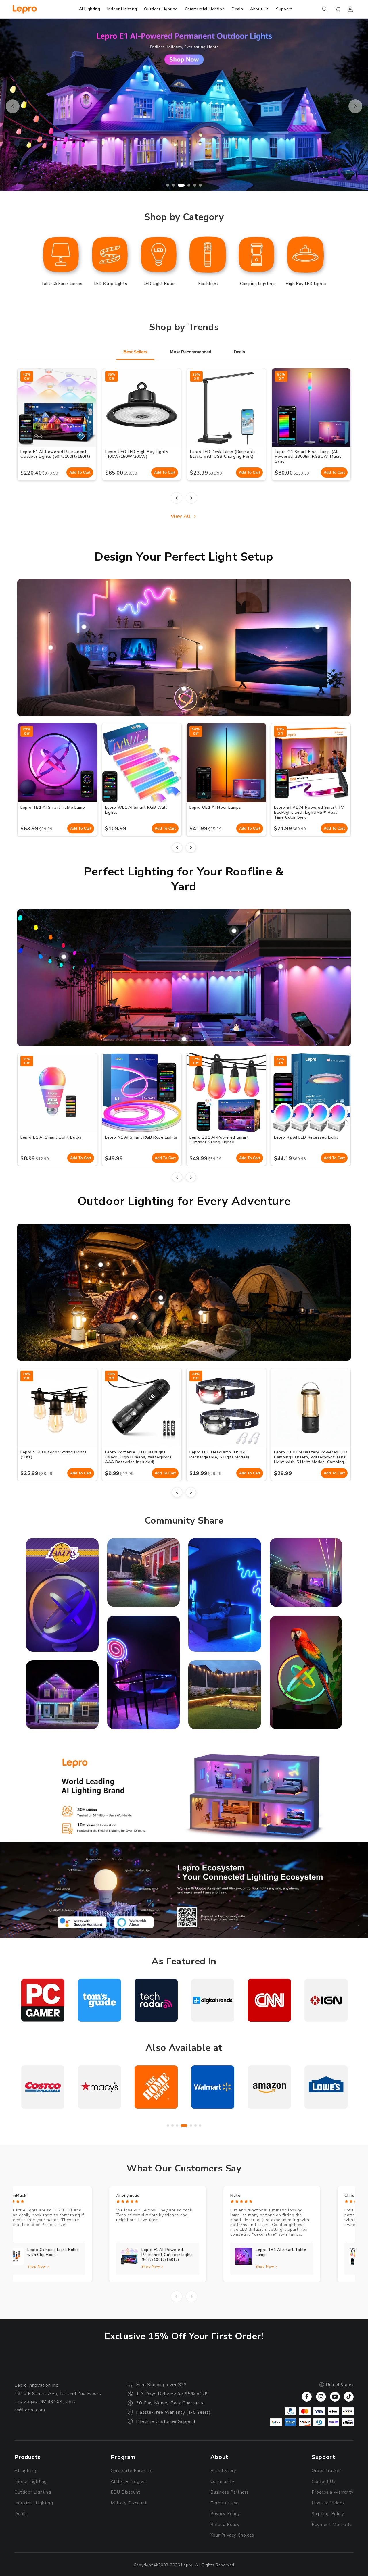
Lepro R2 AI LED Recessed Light (306, 1137)
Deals (239, 352)
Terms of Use (225, 2503)
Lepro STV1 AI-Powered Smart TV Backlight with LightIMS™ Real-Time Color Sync (309, 812)
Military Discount (129, 2503)
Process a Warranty (333, 2492)
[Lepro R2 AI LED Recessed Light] (234, 931)
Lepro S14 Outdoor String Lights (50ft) (54, 1455)
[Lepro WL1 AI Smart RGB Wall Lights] (84, 627)
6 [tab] (198, 185)
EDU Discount (125, 2492)
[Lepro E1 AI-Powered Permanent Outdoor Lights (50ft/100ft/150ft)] (184, 977)
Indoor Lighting (31, 2481)
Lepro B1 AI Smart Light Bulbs (51, 1137)
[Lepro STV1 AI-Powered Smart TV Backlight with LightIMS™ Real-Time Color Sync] (317, 627)
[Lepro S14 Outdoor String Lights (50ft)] (101, 1265)
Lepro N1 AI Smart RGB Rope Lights (141, 1137)
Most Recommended (191, 352)
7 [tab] (200, 2126)
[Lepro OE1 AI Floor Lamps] (51, 648)
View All (181, 516)
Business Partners (230, 2492)
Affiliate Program (129, 2481)
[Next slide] (355, 106)
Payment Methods (331, 2525)
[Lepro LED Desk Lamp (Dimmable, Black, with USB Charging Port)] (201, 648)
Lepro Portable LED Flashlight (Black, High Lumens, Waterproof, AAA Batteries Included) (139, 1457)
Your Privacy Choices (232, 2535)
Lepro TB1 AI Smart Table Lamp (53, 807)
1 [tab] (168, 185)
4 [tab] (185, 185)
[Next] (191, 498)
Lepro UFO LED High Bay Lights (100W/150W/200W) (137, 454)
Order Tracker (326, 2471)
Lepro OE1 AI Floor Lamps (215, 807)
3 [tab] (179, 185)
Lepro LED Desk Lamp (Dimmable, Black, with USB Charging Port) (223, 454)
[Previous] (177, 498)
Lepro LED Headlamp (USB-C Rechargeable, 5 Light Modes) (220, 1455)
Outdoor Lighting (33, 2492)
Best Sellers (135, 352)
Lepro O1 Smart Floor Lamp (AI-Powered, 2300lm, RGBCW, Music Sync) (308, 457)
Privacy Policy (225, 2514)
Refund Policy (225, 2525)
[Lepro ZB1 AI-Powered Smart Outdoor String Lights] (64, 957)
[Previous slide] (13, 106)
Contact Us (323, 2481)
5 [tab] (191, 185)
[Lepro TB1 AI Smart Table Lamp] (184, 689)
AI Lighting (26, 2471)
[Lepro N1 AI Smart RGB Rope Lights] (184, 1039)
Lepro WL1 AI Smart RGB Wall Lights (136, 810)
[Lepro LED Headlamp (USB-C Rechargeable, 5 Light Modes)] (161, 1298)
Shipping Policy (328, 2514)
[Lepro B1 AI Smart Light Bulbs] (281, 967)
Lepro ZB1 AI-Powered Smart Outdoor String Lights (219, 1140)
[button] (325, 9)
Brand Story (223, 2471)
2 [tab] (173, 185)
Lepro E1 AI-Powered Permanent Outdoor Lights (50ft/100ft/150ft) (55, 454)
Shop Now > (65, 2267)
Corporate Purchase (132, 2471)
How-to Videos (328, 2503)
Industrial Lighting (34, 2503)
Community (222, 2481)
